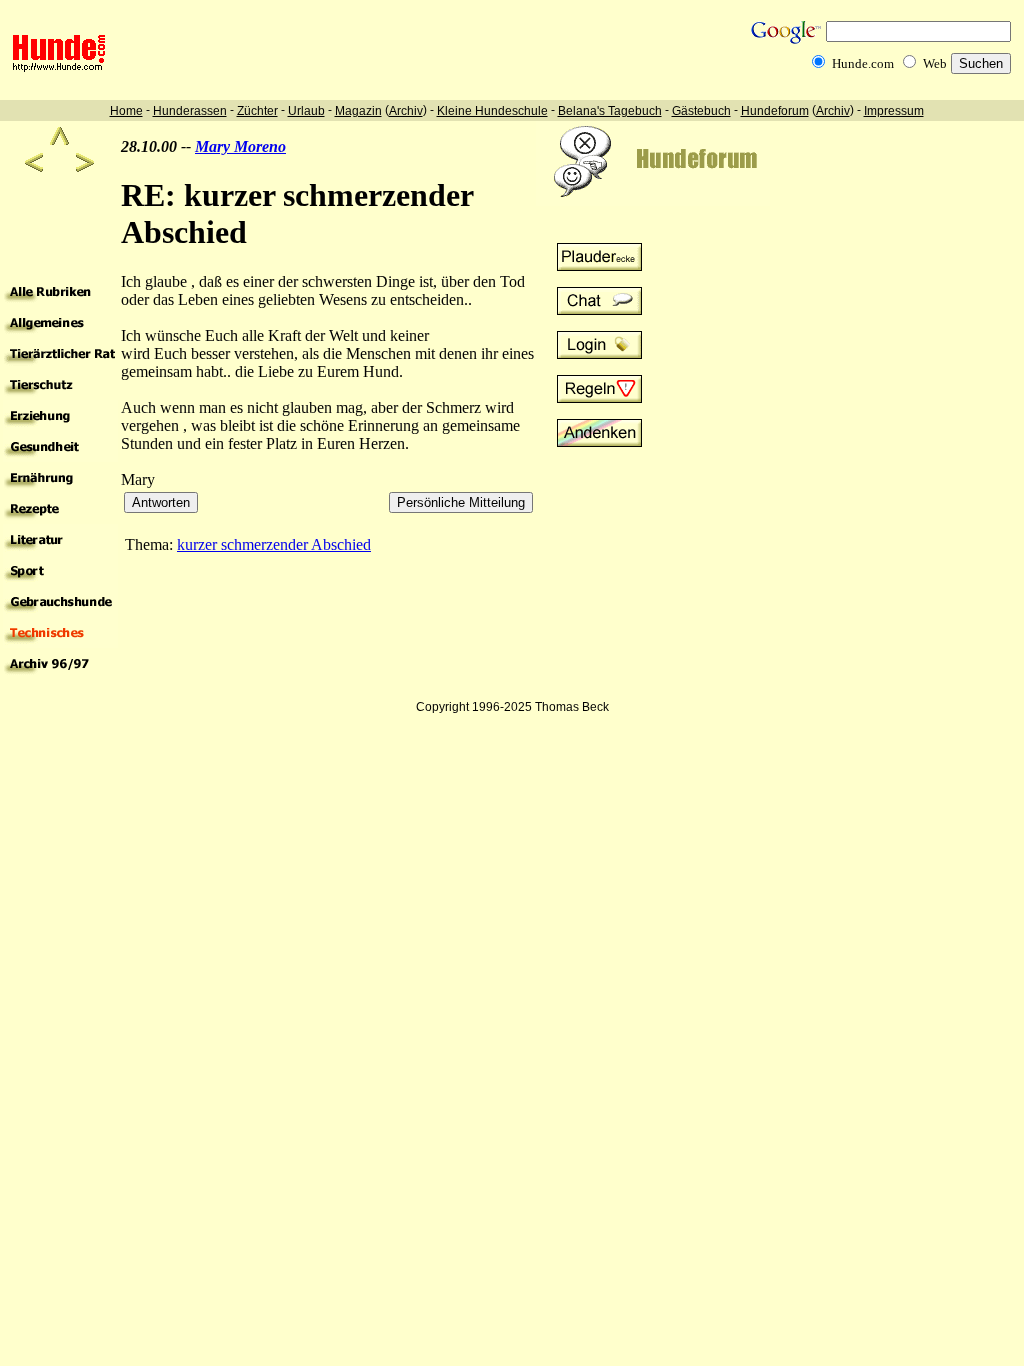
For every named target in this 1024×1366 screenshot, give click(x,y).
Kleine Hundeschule (492, 111)
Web (935, 63)
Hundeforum (775, 111)
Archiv (406, 111)
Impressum (894, 111)
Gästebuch (701, 111)
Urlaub (306, 111)
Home (126, 111)
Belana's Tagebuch (610, 111)
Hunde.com (863, 63)
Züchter (257, 111)
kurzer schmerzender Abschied (274, 544)
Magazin (358, 111)
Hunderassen (190, 111)
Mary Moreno (240, 146)
